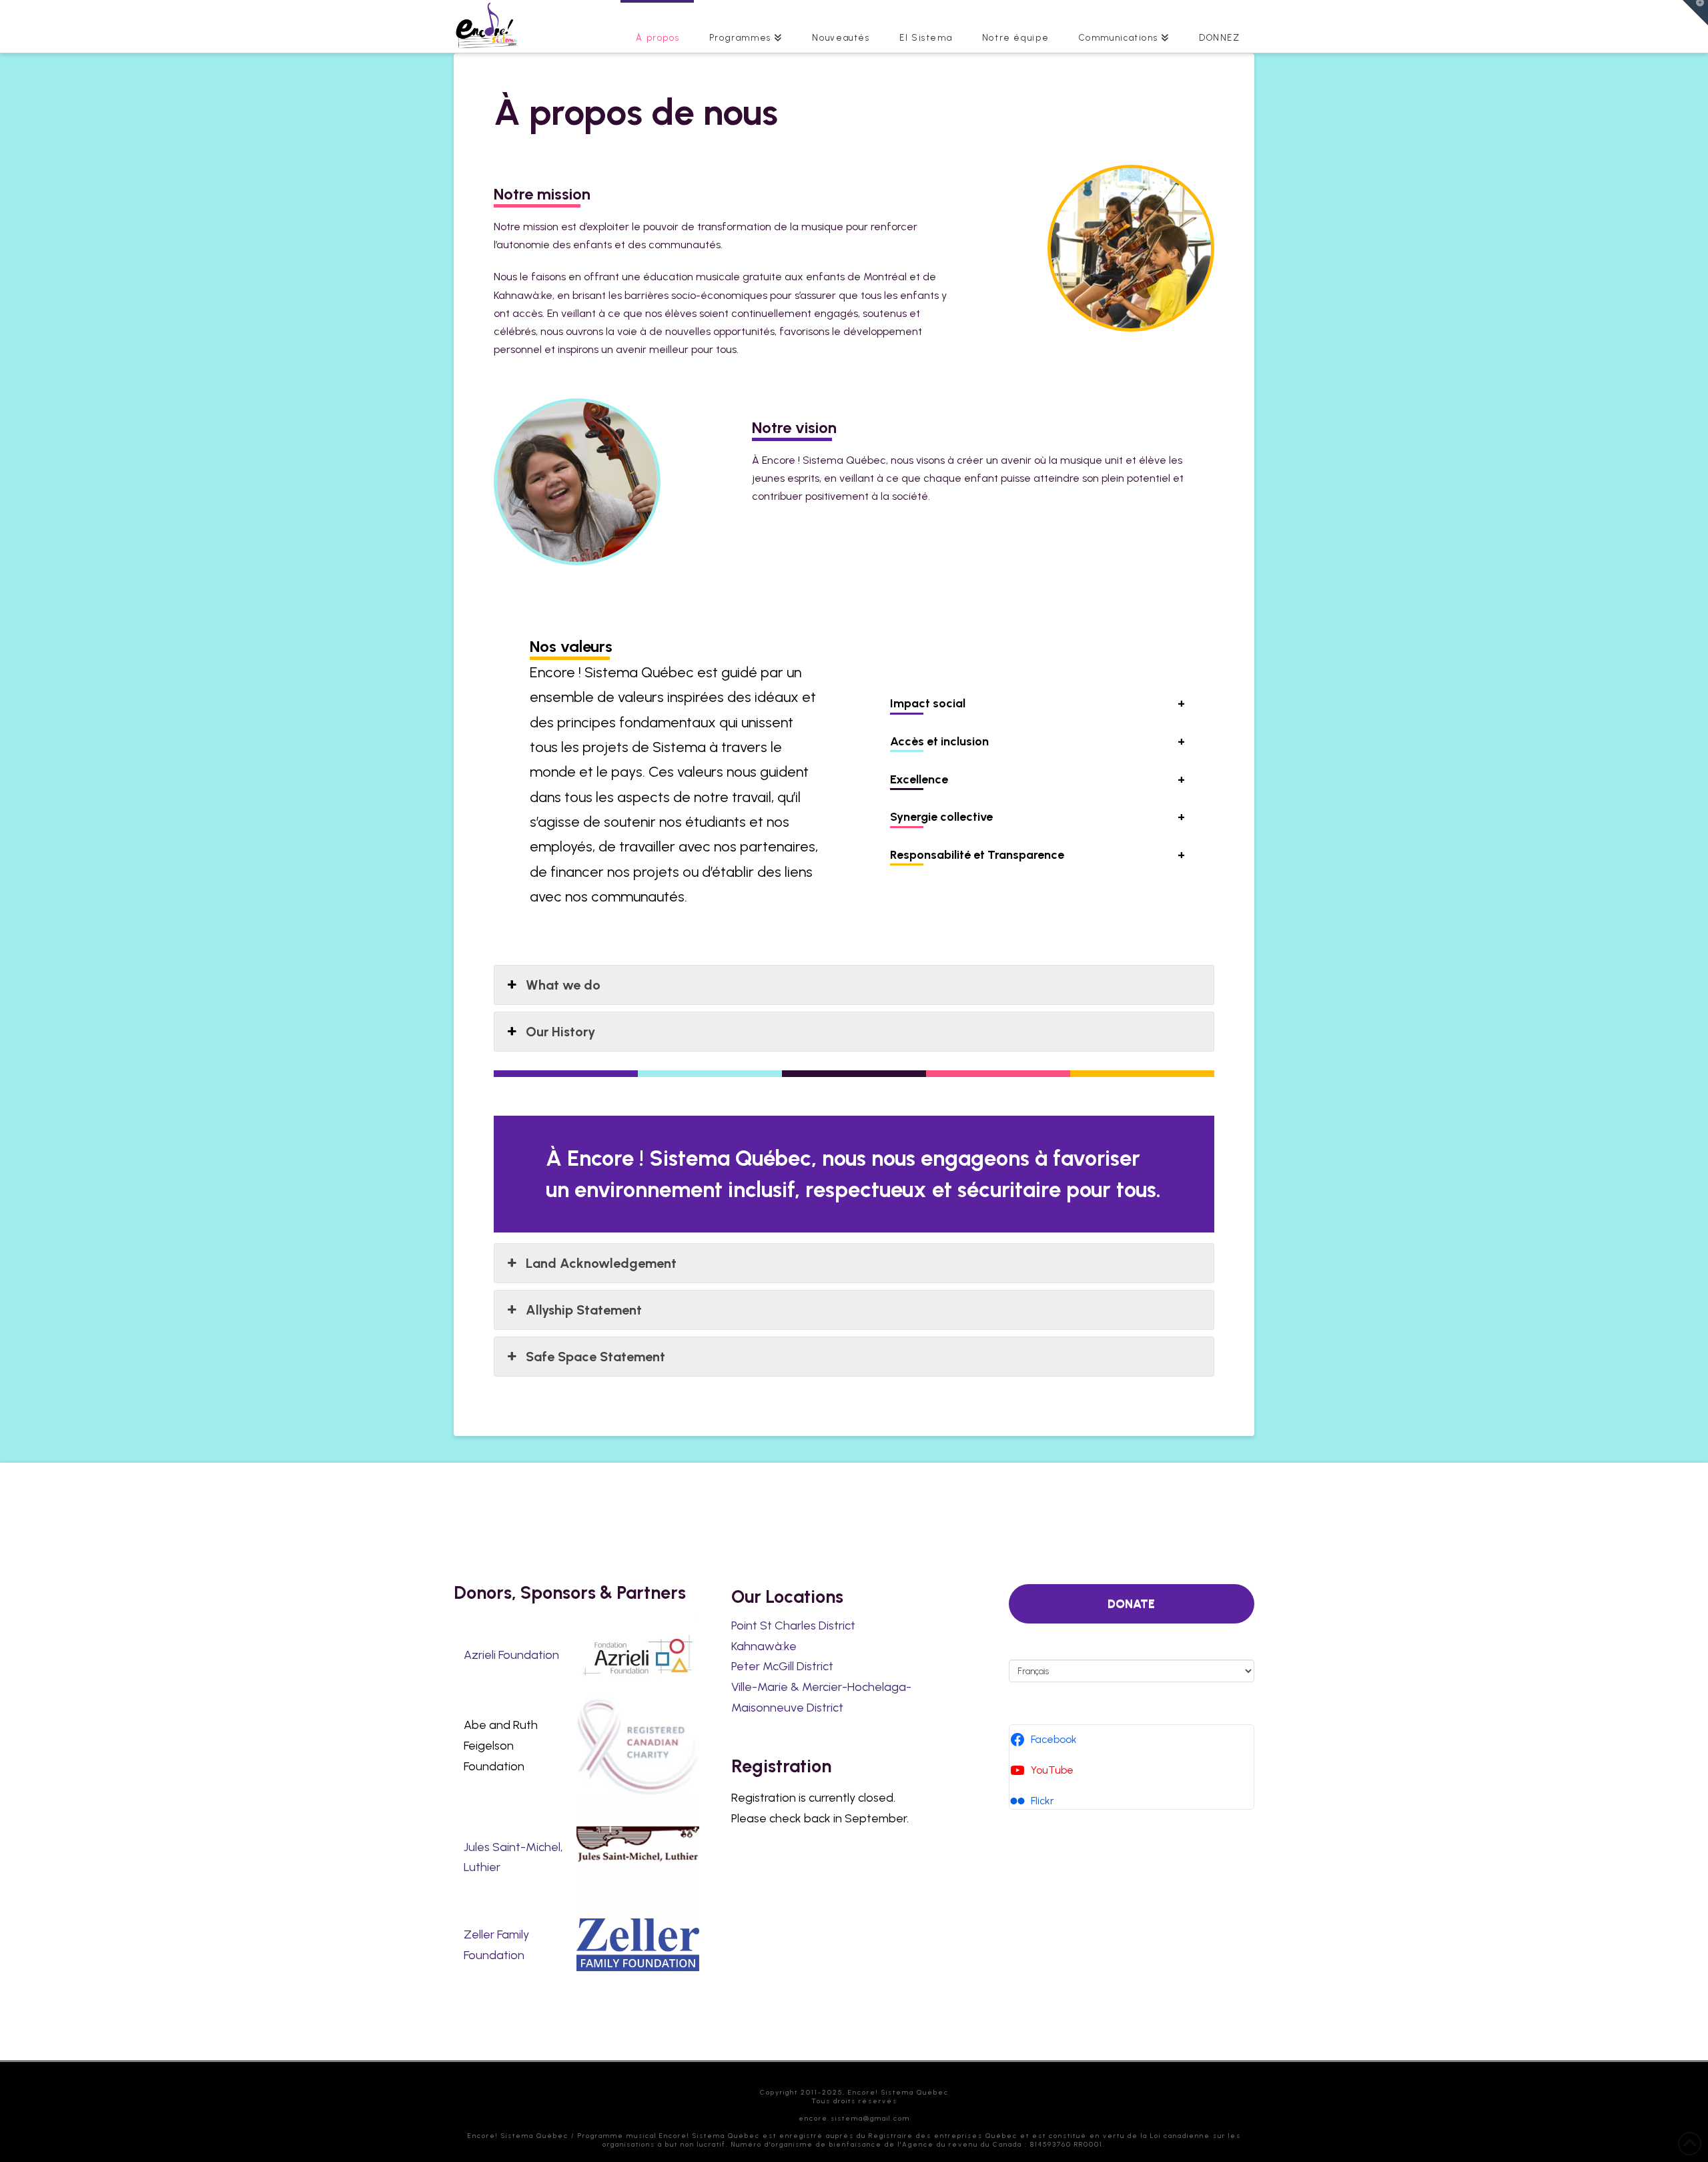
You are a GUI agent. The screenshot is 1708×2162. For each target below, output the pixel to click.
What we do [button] (563, 985)
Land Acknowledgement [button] (601, 1263)
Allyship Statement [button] (584, 1310)
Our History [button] (560, 1032)
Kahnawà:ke (764, 1646)
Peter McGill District (782, 1666)
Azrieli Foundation (511, 1655)
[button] (1695, 13)
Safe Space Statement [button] (595, 1357)
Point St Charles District (793, 1626)
